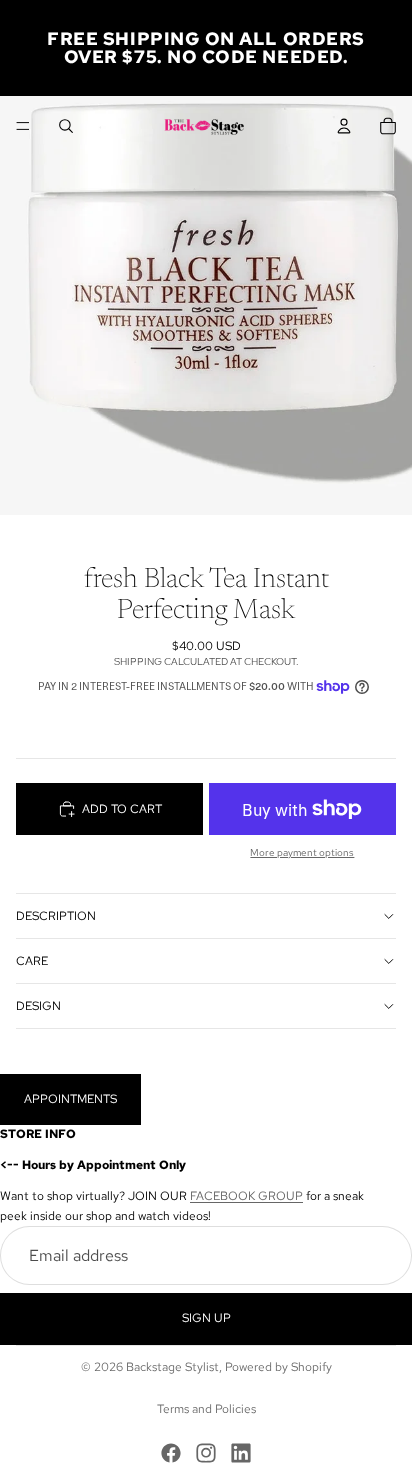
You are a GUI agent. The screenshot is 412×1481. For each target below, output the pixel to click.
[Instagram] (206, 1453)
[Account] (344, 126)
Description (56, 916)
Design (38, 1006)
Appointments (70, 1099)
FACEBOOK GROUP (246, 1197)
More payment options (302, 852)
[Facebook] (171, 1453)
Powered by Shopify (278, 1367)
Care (32, 961)
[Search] (66, 126)
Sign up (206, 1319)
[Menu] (23, 126)
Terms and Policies (206, 1409)
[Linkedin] (241, 1453)
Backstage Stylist (172, 1367)
